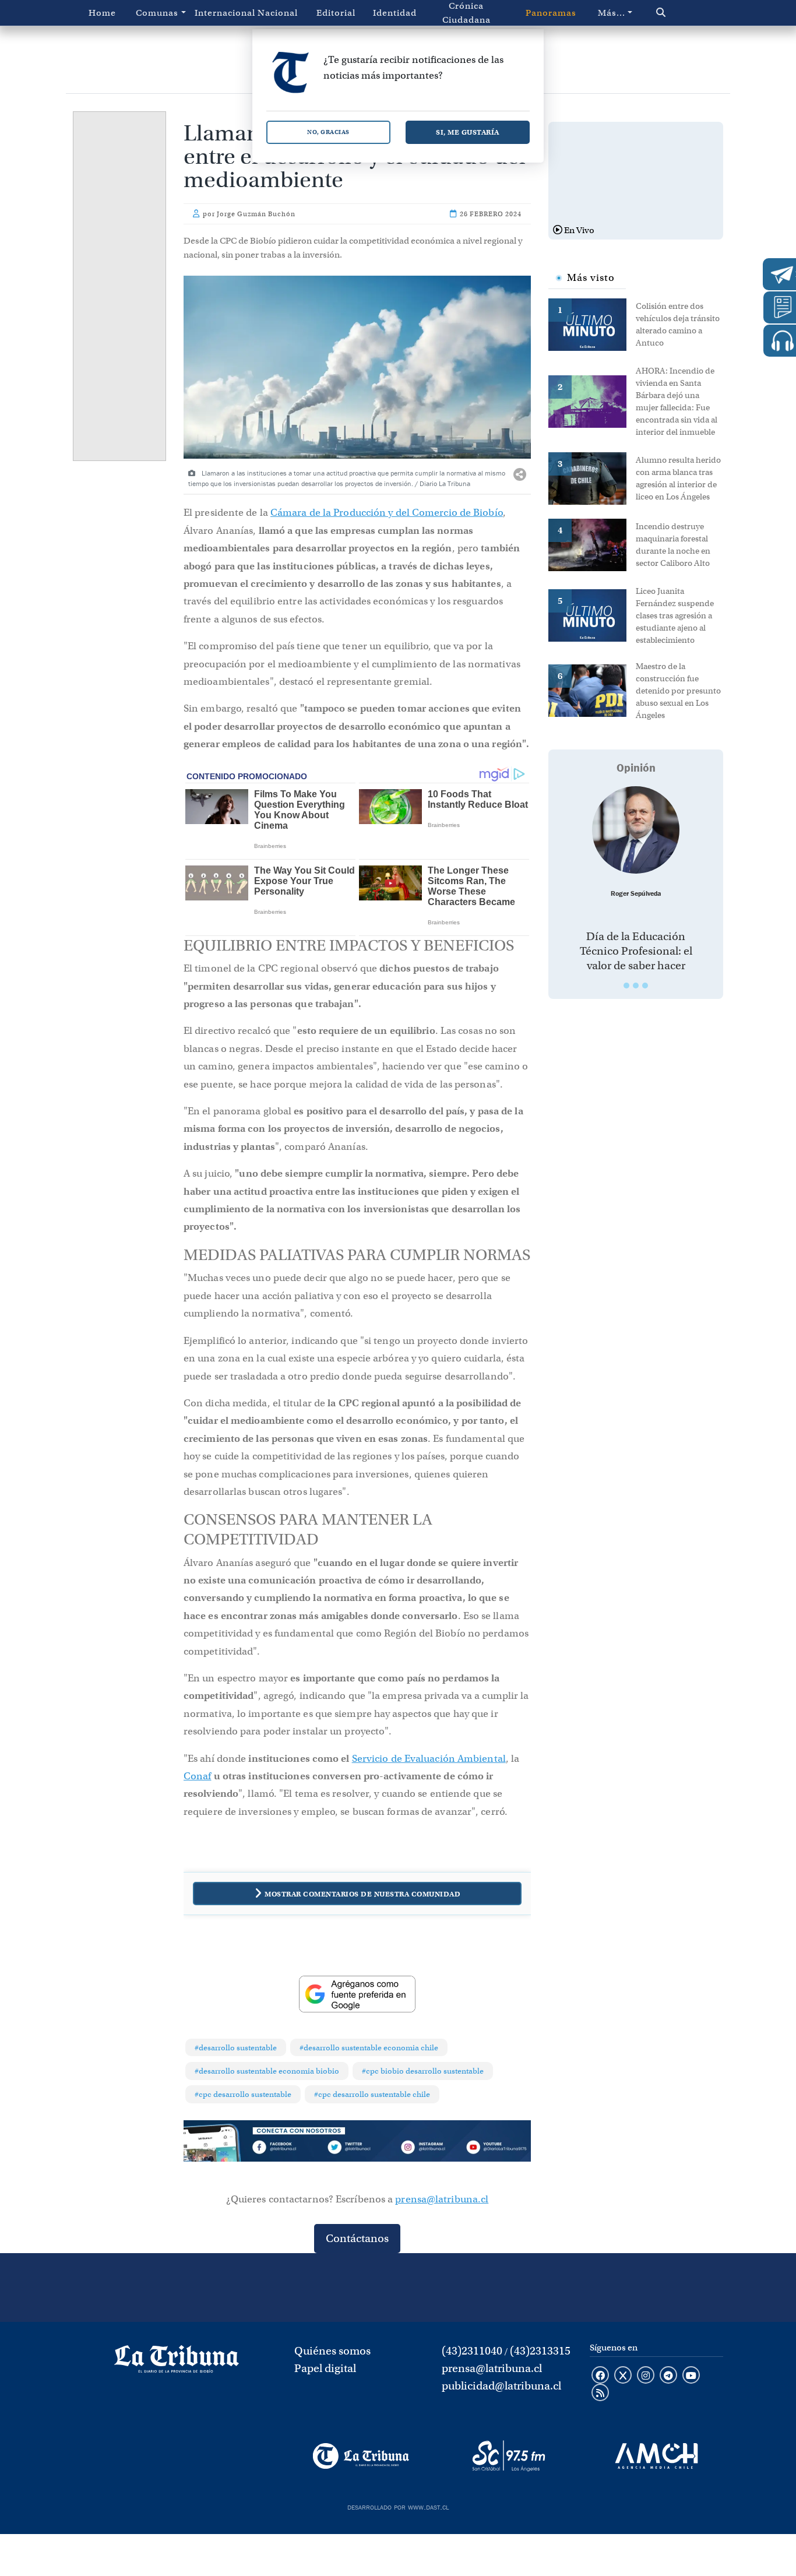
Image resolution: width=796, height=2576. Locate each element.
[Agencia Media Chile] (656, 2456)
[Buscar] (681, 13)
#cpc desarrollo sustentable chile (372, 2094)
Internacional (221, 13)
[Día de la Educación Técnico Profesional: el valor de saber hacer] (636, 830)
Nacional (278, 13)
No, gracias (328, 132)
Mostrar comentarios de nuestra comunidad (362, 1894)
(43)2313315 (540, 2351)
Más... (612, 13)
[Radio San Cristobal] (508, 2456)
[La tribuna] (177, 2363)
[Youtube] (496, 2149)
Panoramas (551, 13)
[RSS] (600, 2394)
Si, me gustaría (468, 132)
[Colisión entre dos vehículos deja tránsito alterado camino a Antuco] (592, 323)
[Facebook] (288, 2149)
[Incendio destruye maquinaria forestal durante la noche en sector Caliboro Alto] (592, 544)
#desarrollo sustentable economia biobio (267, 2071)
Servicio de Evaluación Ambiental (429, 1759)
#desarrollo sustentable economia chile (369, 2048)
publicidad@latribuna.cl (501, 2386)
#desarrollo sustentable (236, 2048)
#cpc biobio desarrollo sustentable (423, 2071)
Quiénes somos (332, 2351)
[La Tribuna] (361, 2456)
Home (102, 13)
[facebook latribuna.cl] (600, 2376)
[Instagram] (427, 2149)
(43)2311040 (472, 2351)
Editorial (336, 13)
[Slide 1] (626, 986)
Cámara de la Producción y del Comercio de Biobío (387, 513)
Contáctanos (357, 2238)
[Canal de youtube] (691, 2376)
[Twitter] (357, 2149)
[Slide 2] (636, 986)
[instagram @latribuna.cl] (646, 2376)
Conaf (198, 1776)
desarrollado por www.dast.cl (398, 2506)
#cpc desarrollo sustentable (243, 2094)
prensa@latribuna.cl (442, 2199)
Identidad (395, 13)
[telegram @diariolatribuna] (668, 2376)
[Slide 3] (645, 986)
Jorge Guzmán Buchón (256, 214)
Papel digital (325, 2368)
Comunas (157, 13)
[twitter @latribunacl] (623, 2376)
